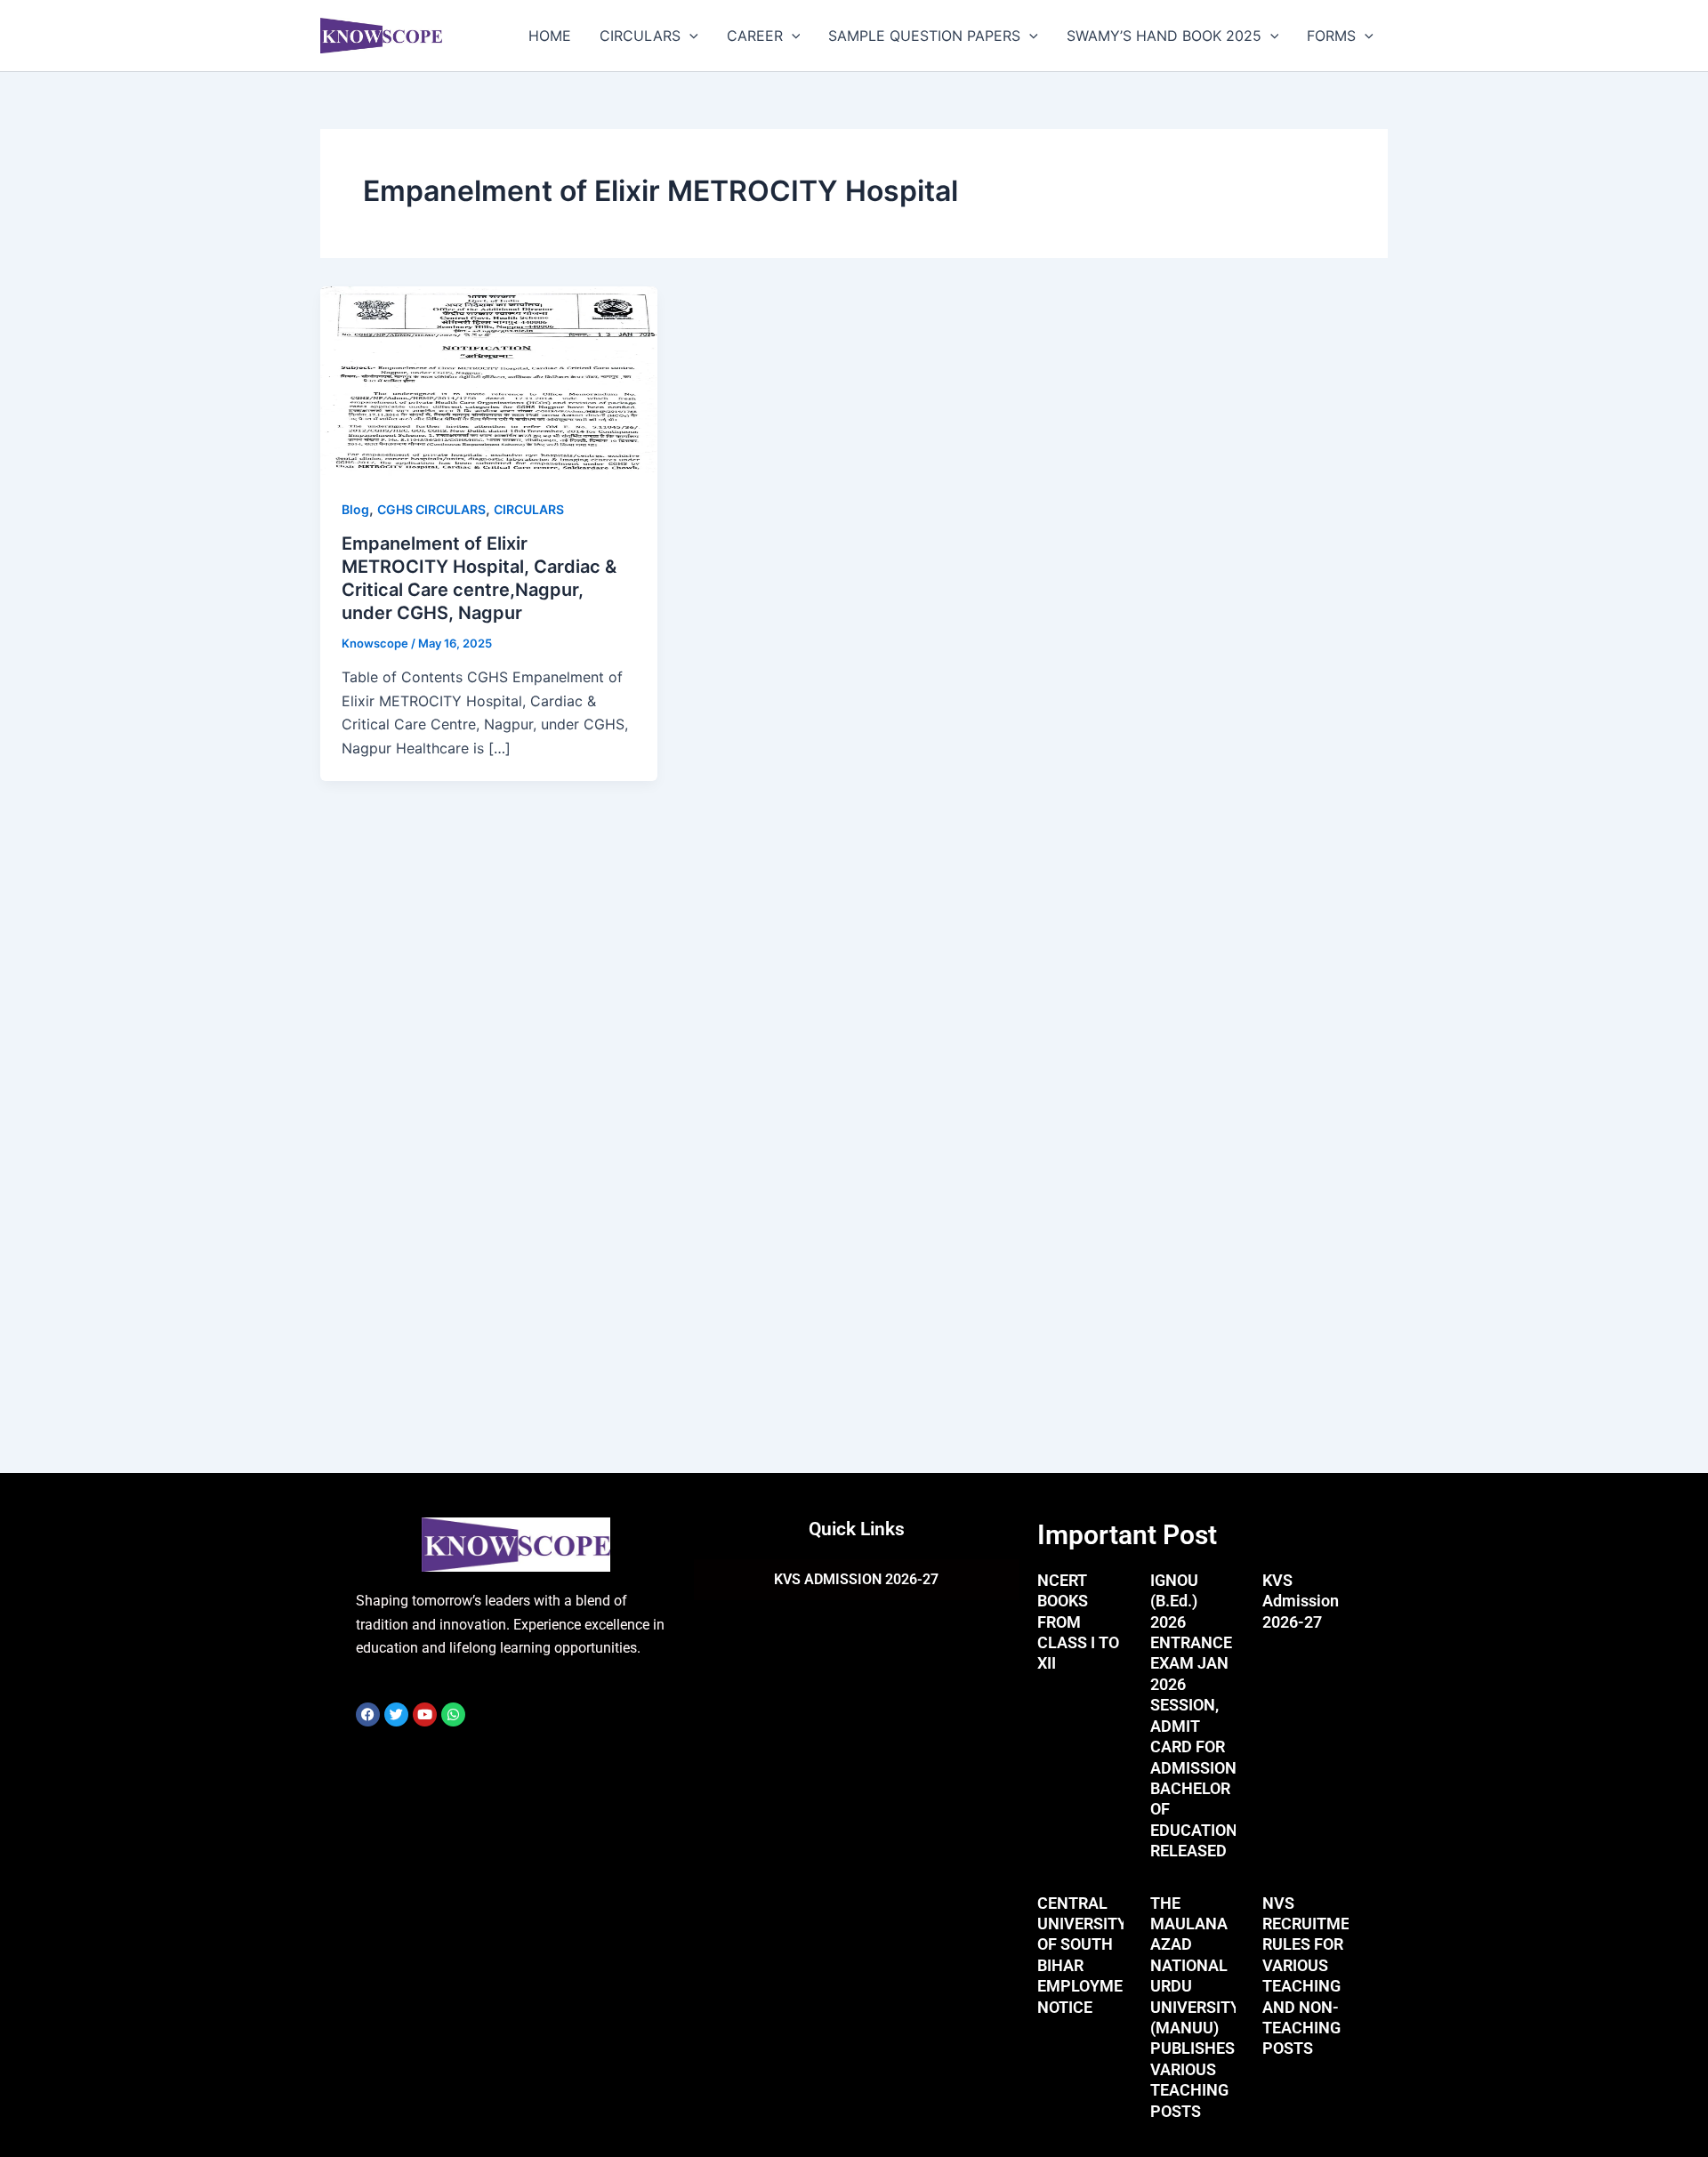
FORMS (1331, 36)
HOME (550, 36)
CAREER (755, 36)
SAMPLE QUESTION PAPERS (924, 36)
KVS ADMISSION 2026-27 (856, 1579)
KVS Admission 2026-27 (1301, 1601)
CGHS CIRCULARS (431, 509)
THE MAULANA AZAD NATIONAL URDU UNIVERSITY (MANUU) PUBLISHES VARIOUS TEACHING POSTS (1195, 2007)
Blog (355, 509)
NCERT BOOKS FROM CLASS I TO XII (1078, 1622)
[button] (689, 36)
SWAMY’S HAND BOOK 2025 (1164, 36)
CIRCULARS (640, 36)
